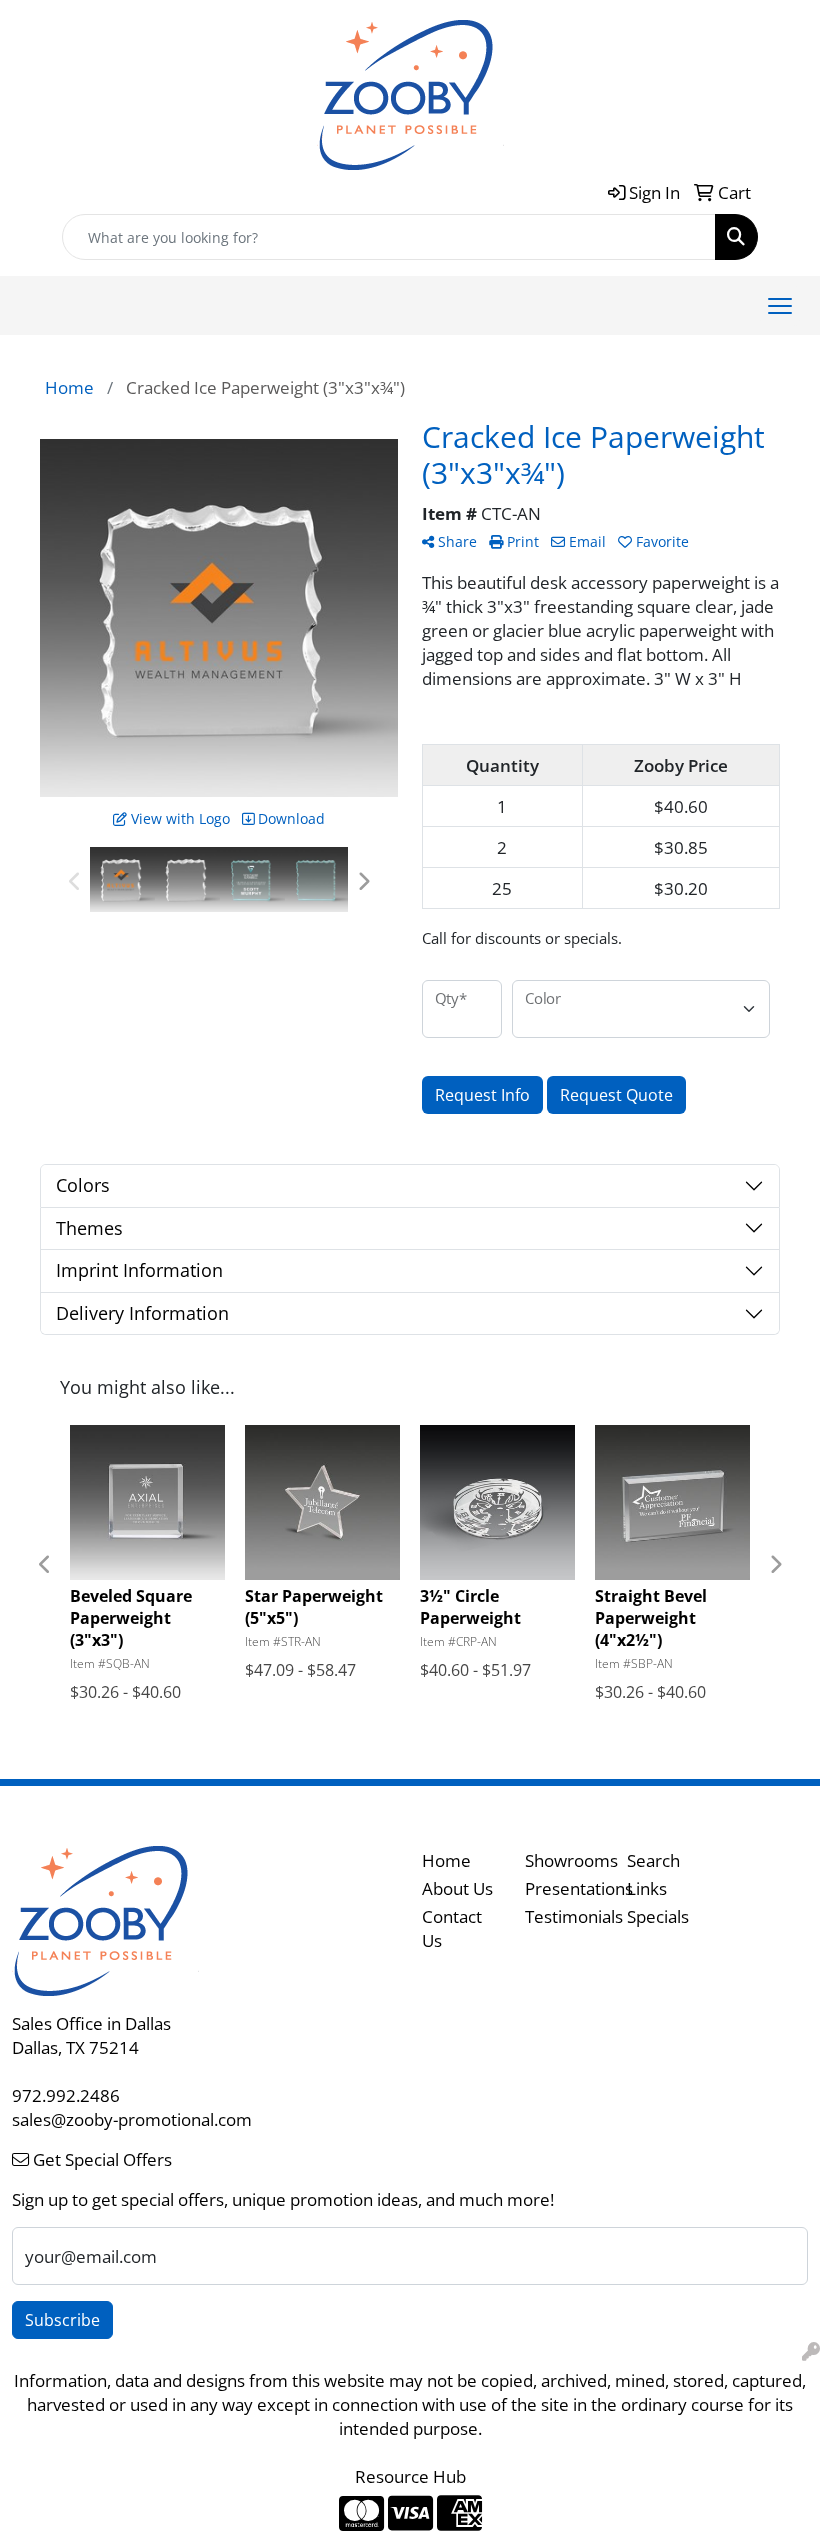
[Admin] (811, 2351)
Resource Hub (410, 2476)
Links (647, 1888)
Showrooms (564, 1860)
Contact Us (452, 1928)
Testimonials (564, 1916)
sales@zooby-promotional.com (132, 2119)
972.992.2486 (66, 2095)
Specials (658, 1916)
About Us (457, 1888)
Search (653, 1860)
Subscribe (62, 2320)
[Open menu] (780, 306)
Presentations (564, 1888)
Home (446, 1860)
